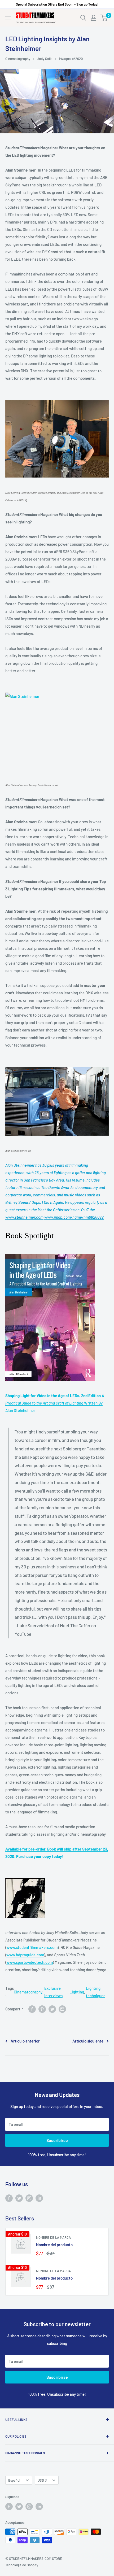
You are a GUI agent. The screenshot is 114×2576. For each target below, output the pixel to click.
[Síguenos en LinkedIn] (39, 2198)
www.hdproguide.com (25, 1955)
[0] (104, 18)
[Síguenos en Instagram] (29, 2198)
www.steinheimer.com (24, 1217)
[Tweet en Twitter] (52, 2009)
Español (14, 2480)
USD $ (42, 2480)
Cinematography (18, 59)
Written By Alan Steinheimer (55, 1403)
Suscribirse (57, 2140)
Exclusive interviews (53, 1992)
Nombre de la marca (53, 2237)
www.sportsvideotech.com (30, 1962)
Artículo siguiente (88, 2041)
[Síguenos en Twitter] (19, 2198)
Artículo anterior (25, 2041)
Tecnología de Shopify (22, 2565)
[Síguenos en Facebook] (9, 2198)
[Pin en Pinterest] (42, 2009)
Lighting (77, 1992)
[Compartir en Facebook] (32, 2009)
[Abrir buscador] (83, 18)
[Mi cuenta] (94, 18)
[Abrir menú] (8, 18)
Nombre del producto (54, 2245)
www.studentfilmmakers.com (32, 1947)
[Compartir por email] (62, 2009)
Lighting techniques (96, 1992)
